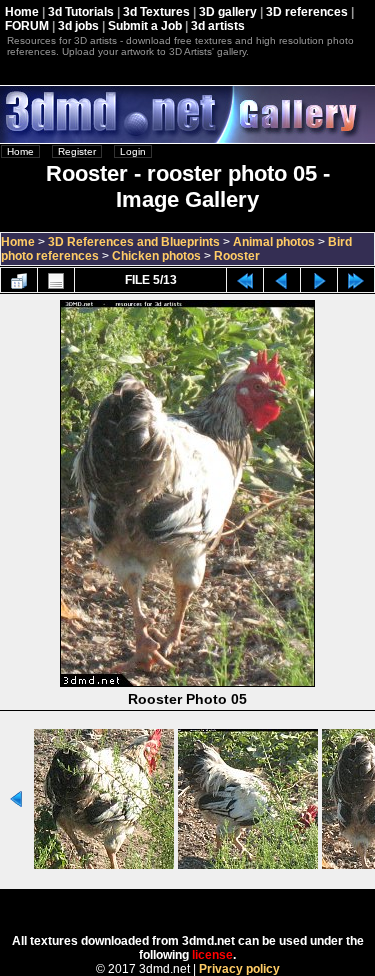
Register (77, 151)
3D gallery (228, 12)
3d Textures (156, 12)
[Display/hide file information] (56, 280)
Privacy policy (239, 969)
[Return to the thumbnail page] (19, 280)
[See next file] (319, 280)
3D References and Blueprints (134, 242)
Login (133, 151)
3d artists (218, 26)
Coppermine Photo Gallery (213, 905)
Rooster (237, 256)
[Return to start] (245, 280)
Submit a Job (145, 26)
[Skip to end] (356, 280)
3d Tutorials (81, 12)
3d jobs (78, 26)
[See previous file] (282, 280)
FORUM (27, 26)
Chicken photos (156, 256)
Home (22, 12)
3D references (307, 12)
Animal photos (274, 242)
